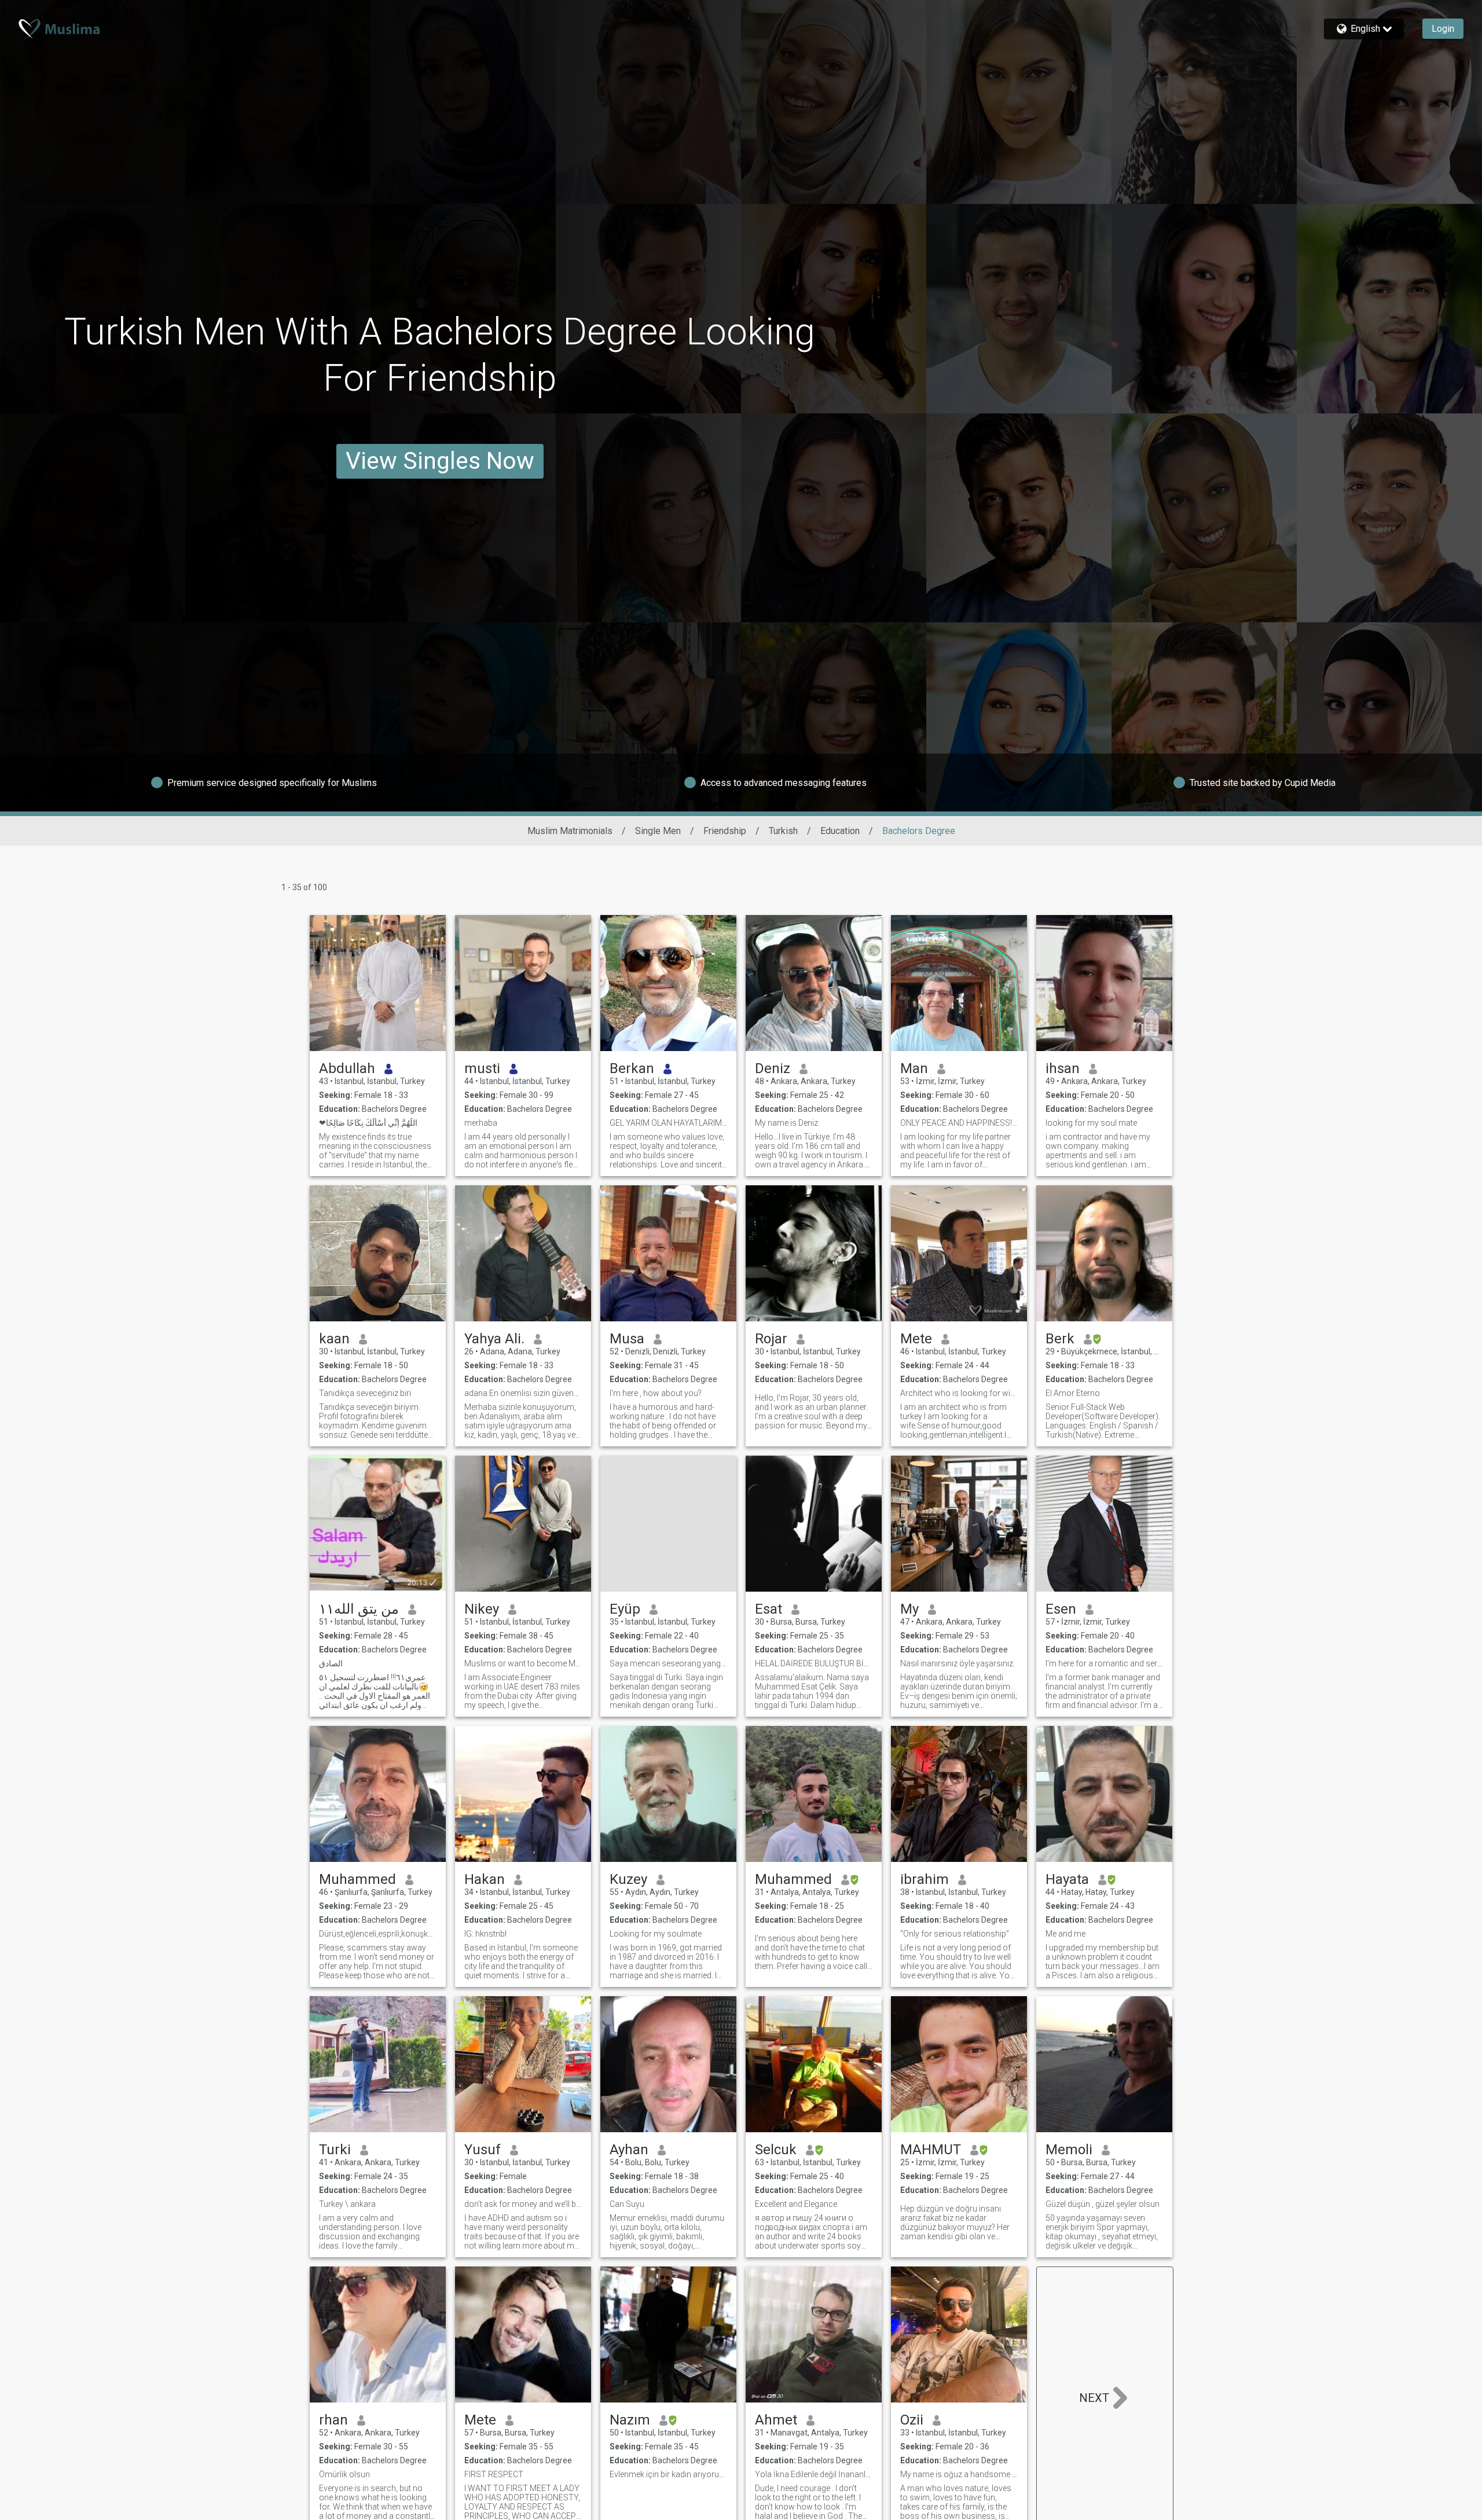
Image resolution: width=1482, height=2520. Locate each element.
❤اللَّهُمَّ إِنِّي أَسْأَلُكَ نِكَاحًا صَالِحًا (368, 1123)
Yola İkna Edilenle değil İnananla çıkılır (814, 2474)
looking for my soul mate (1091, 1123)
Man (914, 1068)
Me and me (1065, 1934)
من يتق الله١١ (359, 1609)
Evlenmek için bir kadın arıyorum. (668, 2474)
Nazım (630, 2420)
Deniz (773, 1068)
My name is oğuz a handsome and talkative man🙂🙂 (959, 2474)
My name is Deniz (786, 1123)
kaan (334, 1339)
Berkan (632, 1068)
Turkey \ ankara (347, 2204)
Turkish (783, 831)
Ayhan (629, 2150)
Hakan (485, 1879)
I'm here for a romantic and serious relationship (1104, 1663)
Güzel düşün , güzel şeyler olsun (1103, 2204)
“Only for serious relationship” (955, 1934)
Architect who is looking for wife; (959, 1393)
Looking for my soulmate (656, 1934)
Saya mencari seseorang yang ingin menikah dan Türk (668, 1663)
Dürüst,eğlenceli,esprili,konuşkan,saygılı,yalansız (378, 1934)
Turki (335, 2150)
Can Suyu (627, 2204)
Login (1443, 29)
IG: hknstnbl (485, 1934)
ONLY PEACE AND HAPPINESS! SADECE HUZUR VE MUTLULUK (959, 1123)
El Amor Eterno (1073, 1393)
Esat (768, 1609)
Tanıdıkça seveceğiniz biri (365, 1393)
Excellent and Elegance (796, 2204)
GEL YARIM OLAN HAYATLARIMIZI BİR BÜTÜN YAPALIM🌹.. (668, 1123)
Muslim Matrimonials (570, 831)
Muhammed (357, 1879)
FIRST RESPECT (494, 2474)
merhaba (481, 1123)
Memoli (1069, 2150)
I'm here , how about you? (656, 1393)
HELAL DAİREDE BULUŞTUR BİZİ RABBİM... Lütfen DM (814, 1663)
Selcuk (776, 2150)
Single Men (658, 831)
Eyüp (625, 1609)
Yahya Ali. (494, 1339)
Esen (1061, 1609)
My (909, 1609)
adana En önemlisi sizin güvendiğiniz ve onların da (523, 1393)
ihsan (1063, 1068)
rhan (333, 2420)
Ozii (912, 2420)
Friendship (725, 831)
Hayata (1067, 1879)
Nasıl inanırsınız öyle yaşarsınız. (958, 1663)
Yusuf (483, 2150)
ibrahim (925, 1879)
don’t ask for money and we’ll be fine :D (523, 2204)
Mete (916, 1339)
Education (840, 831)
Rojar (771, 1339)
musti (482, 1068)
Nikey (482, 1609)
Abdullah (347, 1068)
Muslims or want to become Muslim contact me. (523, 1663)
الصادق (331, 1663)
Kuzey (628, 1879)
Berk (1060, 1339)
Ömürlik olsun (344, 2474)
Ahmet (776, 2420)
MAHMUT (931, 2150)
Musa (627, 1339)
